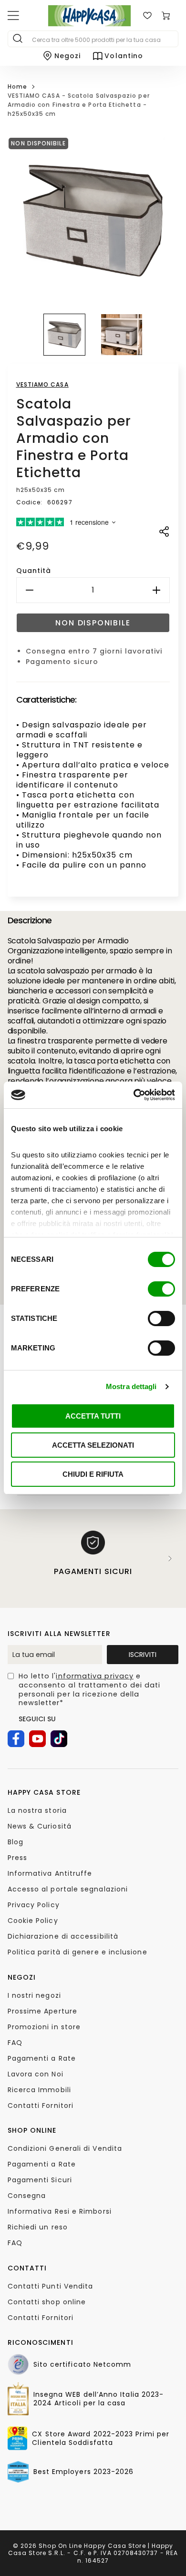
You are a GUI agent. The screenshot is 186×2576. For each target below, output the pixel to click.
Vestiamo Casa (42, 384)
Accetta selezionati (93, 1445)
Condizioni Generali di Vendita (65, 2148)
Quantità (34, 571)
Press (17, 1858)
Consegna (27, 2196)
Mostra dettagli (131, 1386)
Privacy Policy (34, 1905)
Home (17, 87)
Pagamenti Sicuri (40, 2180)
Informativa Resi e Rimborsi (60, 2211)
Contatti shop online (47, 2302)
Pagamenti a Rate (42, 2058)
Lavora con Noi (36, 2074)
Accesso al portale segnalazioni (68, 1889)
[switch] (161, 1289)
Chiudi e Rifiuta (93, 1474)
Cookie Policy (33, 1921)
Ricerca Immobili (39, 2090)
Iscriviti (143, 1655)
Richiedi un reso (38, 2227)
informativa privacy (95, 1676)
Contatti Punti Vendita (51, 2286)
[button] (64, 335)
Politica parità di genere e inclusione (77, 1952)
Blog (15, 1842)
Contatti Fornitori (41, 2106)
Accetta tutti (93, 1416)
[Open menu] (13, 16)
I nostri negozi (34, 1995)
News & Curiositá (40, 1826)
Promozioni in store (44, 2027)
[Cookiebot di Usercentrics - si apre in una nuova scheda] (134, 1095)
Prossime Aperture (42, 2011)
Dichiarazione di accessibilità (63, 1936)
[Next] (170, 1559)
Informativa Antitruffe (50, 1873)
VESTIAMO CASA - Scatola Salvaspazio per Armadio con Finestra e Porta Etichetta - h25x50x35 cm (79, 104)
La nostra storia (37, 1810)
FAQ (15, 2043)
